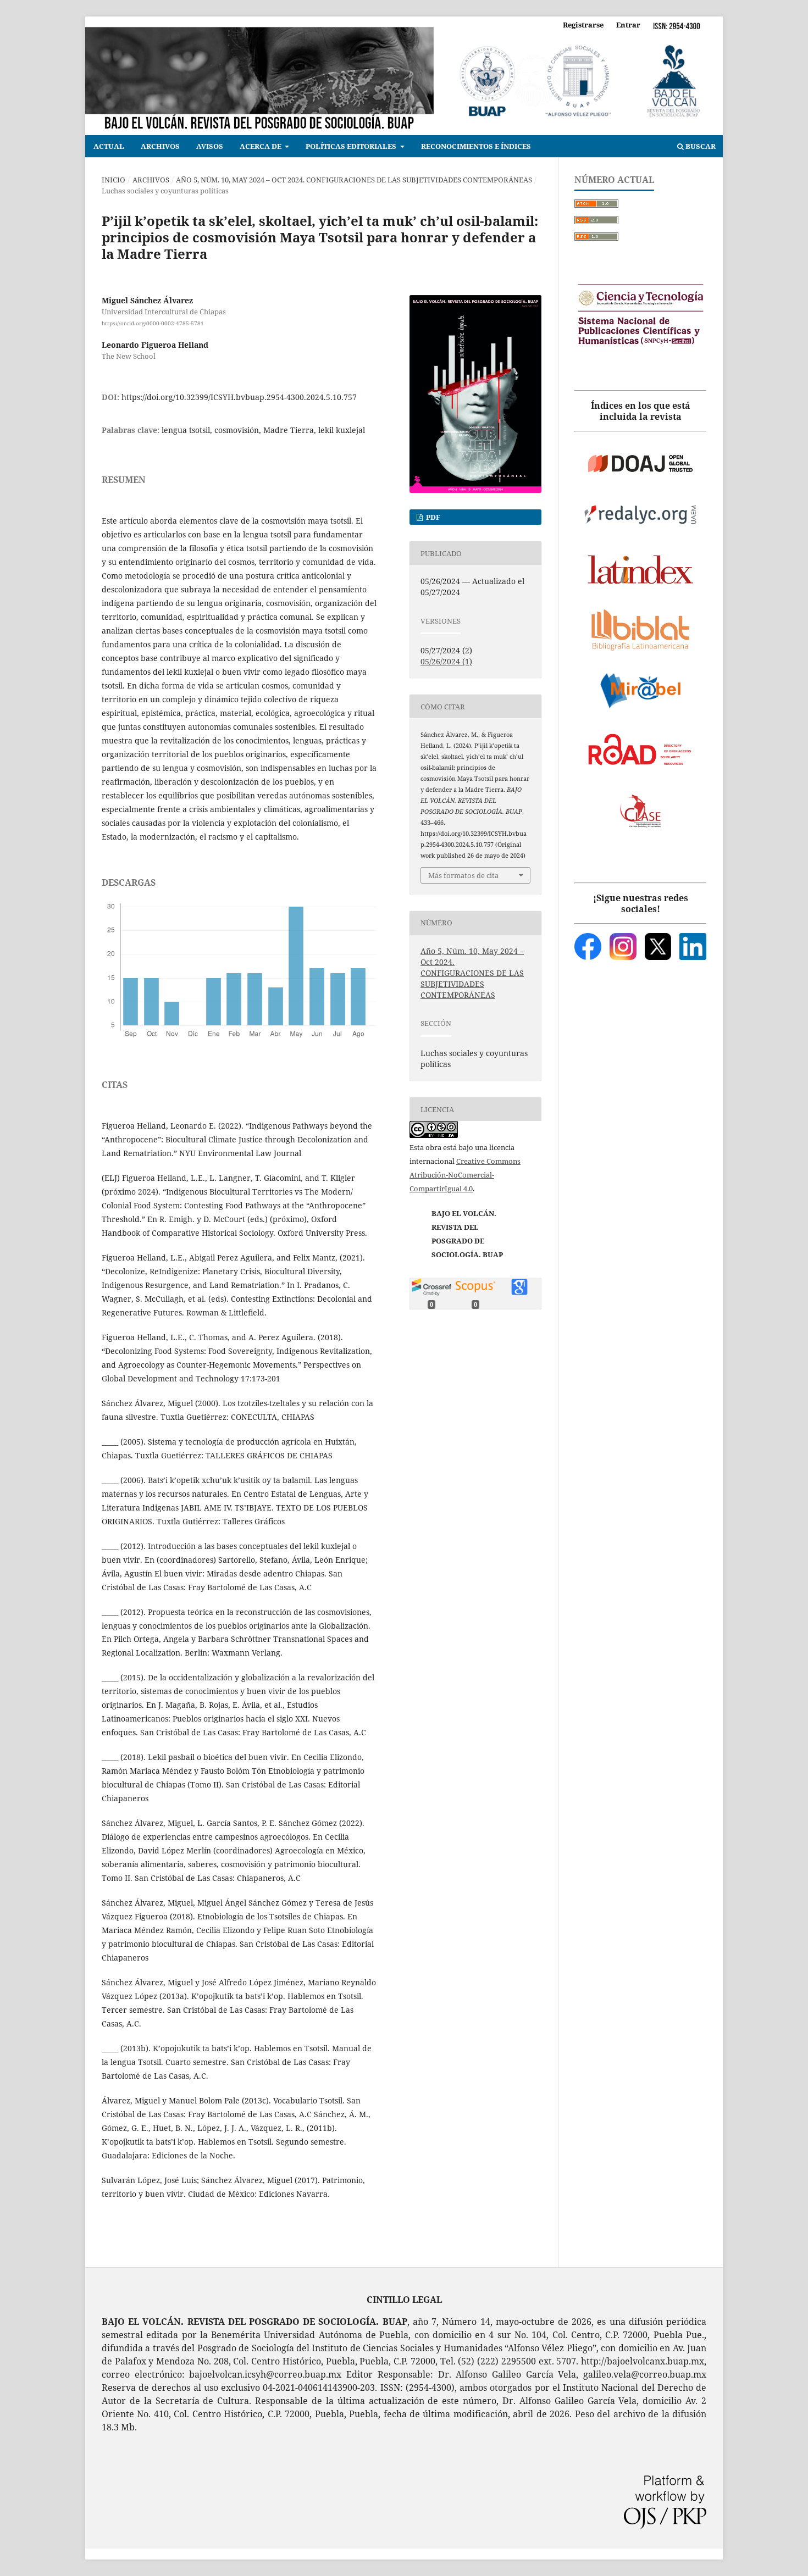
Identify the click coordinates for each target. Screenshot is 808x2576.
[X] (658, 946)
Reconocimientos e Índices (476, 146)
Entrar (628, 25)
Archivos (160, 146)
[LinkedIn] (693, 946)
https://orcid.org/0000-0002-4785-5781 (153, 323)
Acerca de (261, 146)
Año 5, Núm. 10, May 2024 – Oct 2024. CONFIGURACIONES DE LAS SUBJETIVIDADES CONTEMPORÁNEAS (354, 180)
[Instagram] (623, 946)
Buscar (700, 146)
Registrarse (583, 25)
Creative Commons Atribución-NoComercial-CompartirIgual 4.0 (465, 1175)
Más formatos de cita (463, 875)
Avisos (210, 146)
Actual (109, 146)
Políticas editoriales (352, 146)
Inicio (114, 180)
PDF (432, 517)
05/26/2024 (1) (446, 661)
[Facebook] (588, 946)
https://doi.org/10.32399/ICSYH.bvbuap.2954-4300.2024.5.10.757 (239, 397)
